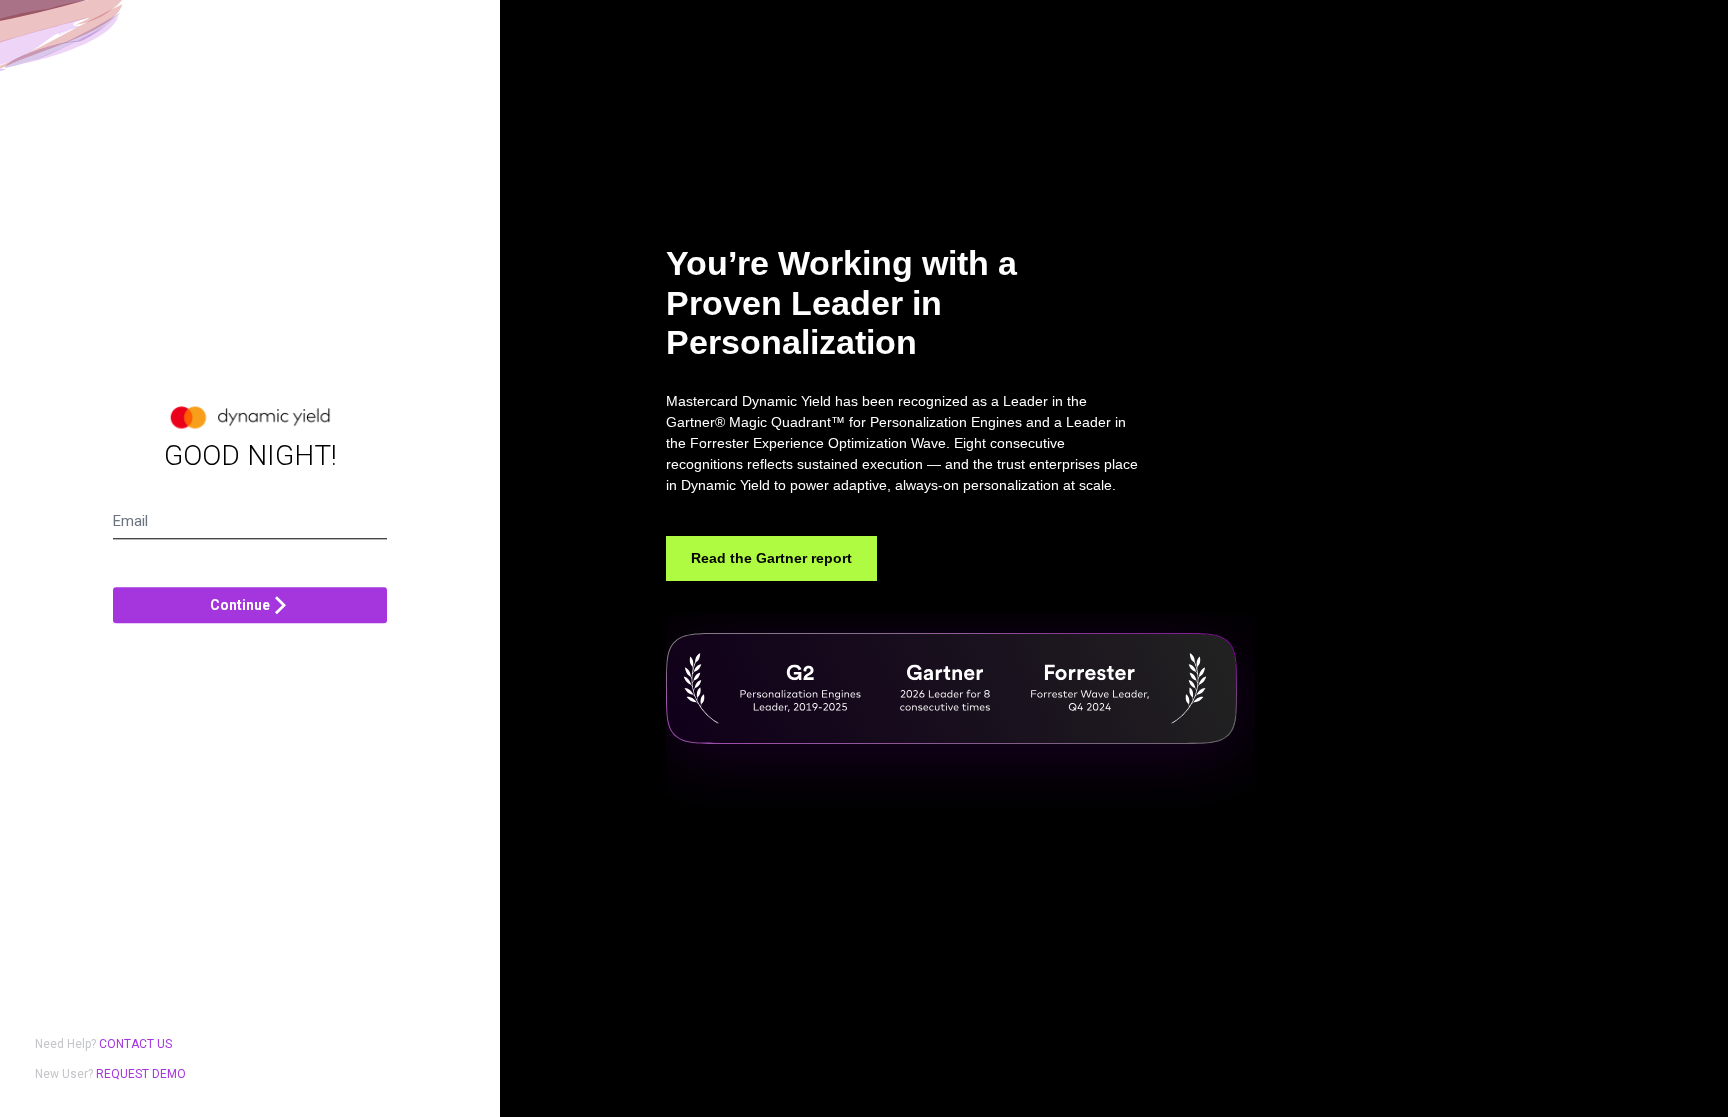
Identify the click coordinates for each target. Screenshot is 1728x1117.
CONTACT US (135, 1044)
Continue (240, 605)
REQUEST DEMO (141, 1074)
